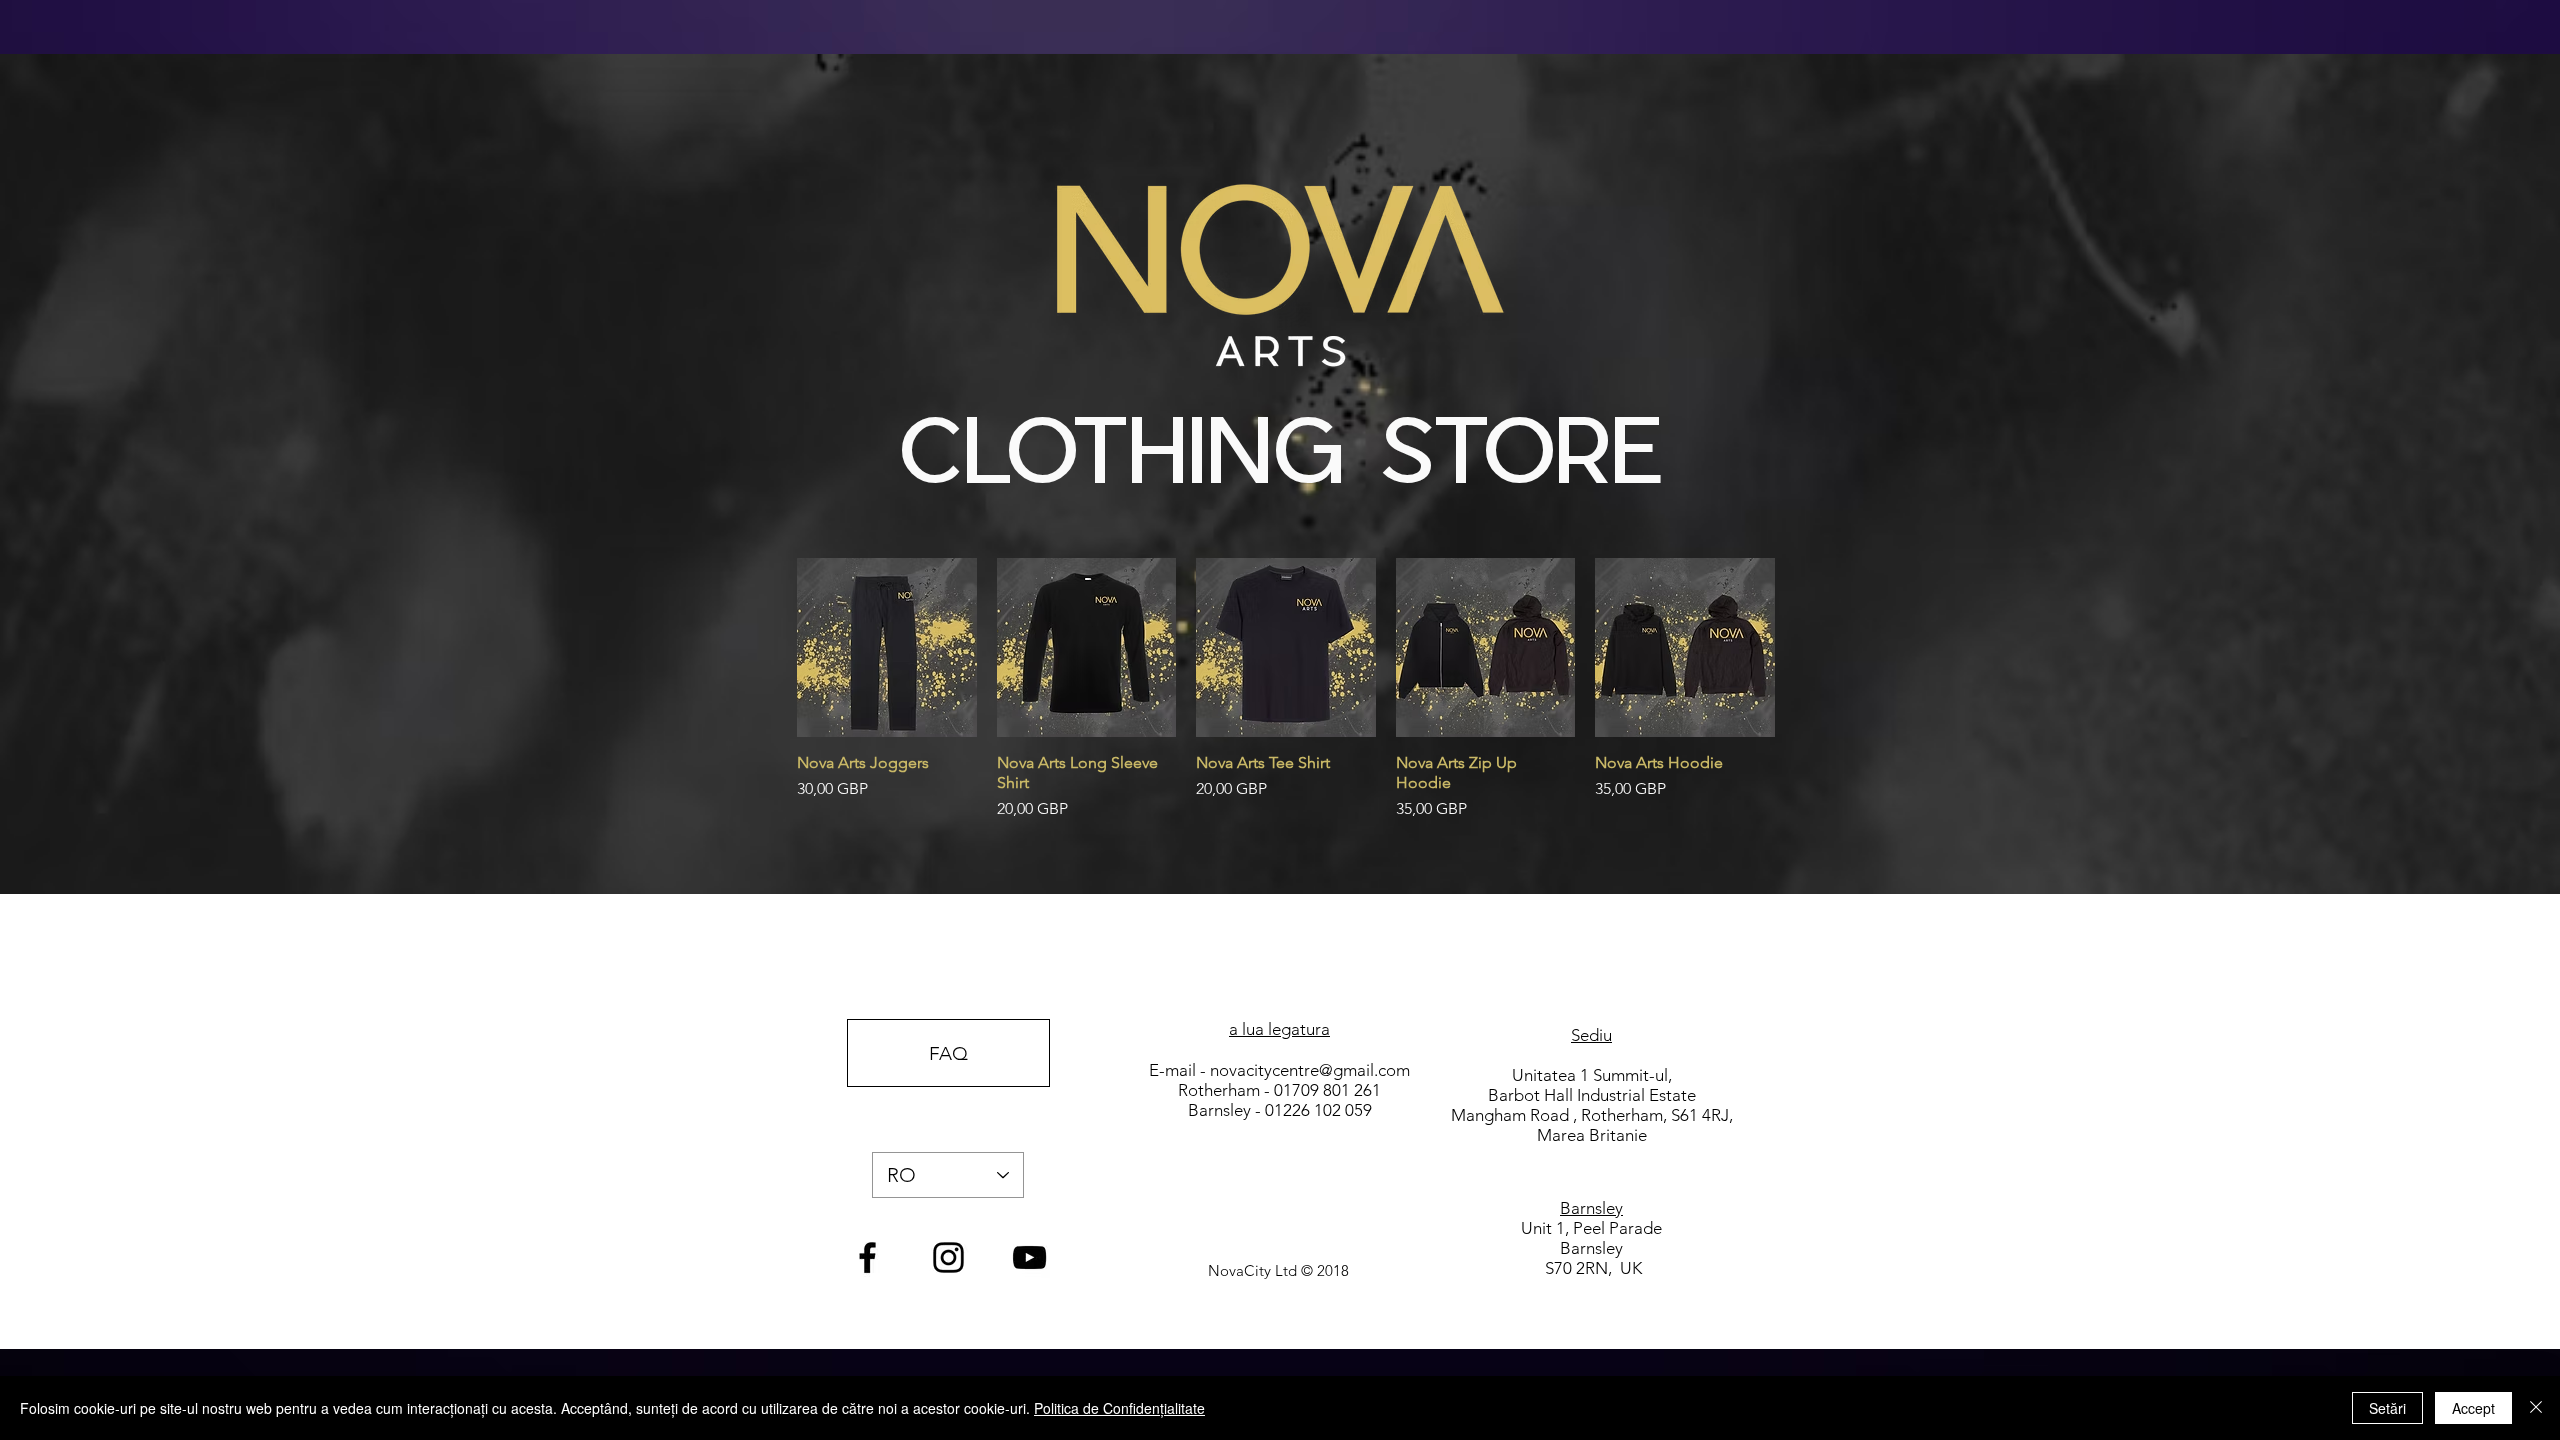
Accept (2473, 1408)
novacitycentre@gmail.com (1310, 1070)
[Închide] (2536, 1408)
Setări (2387, 1408)
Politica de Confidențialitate (1119, 1408)
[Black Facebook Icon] (867, 1257)
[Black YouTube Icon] (1029, 1257)
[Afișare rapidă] (887, 648)
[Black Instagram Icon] (948, 1257)
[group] (1286, 690)
